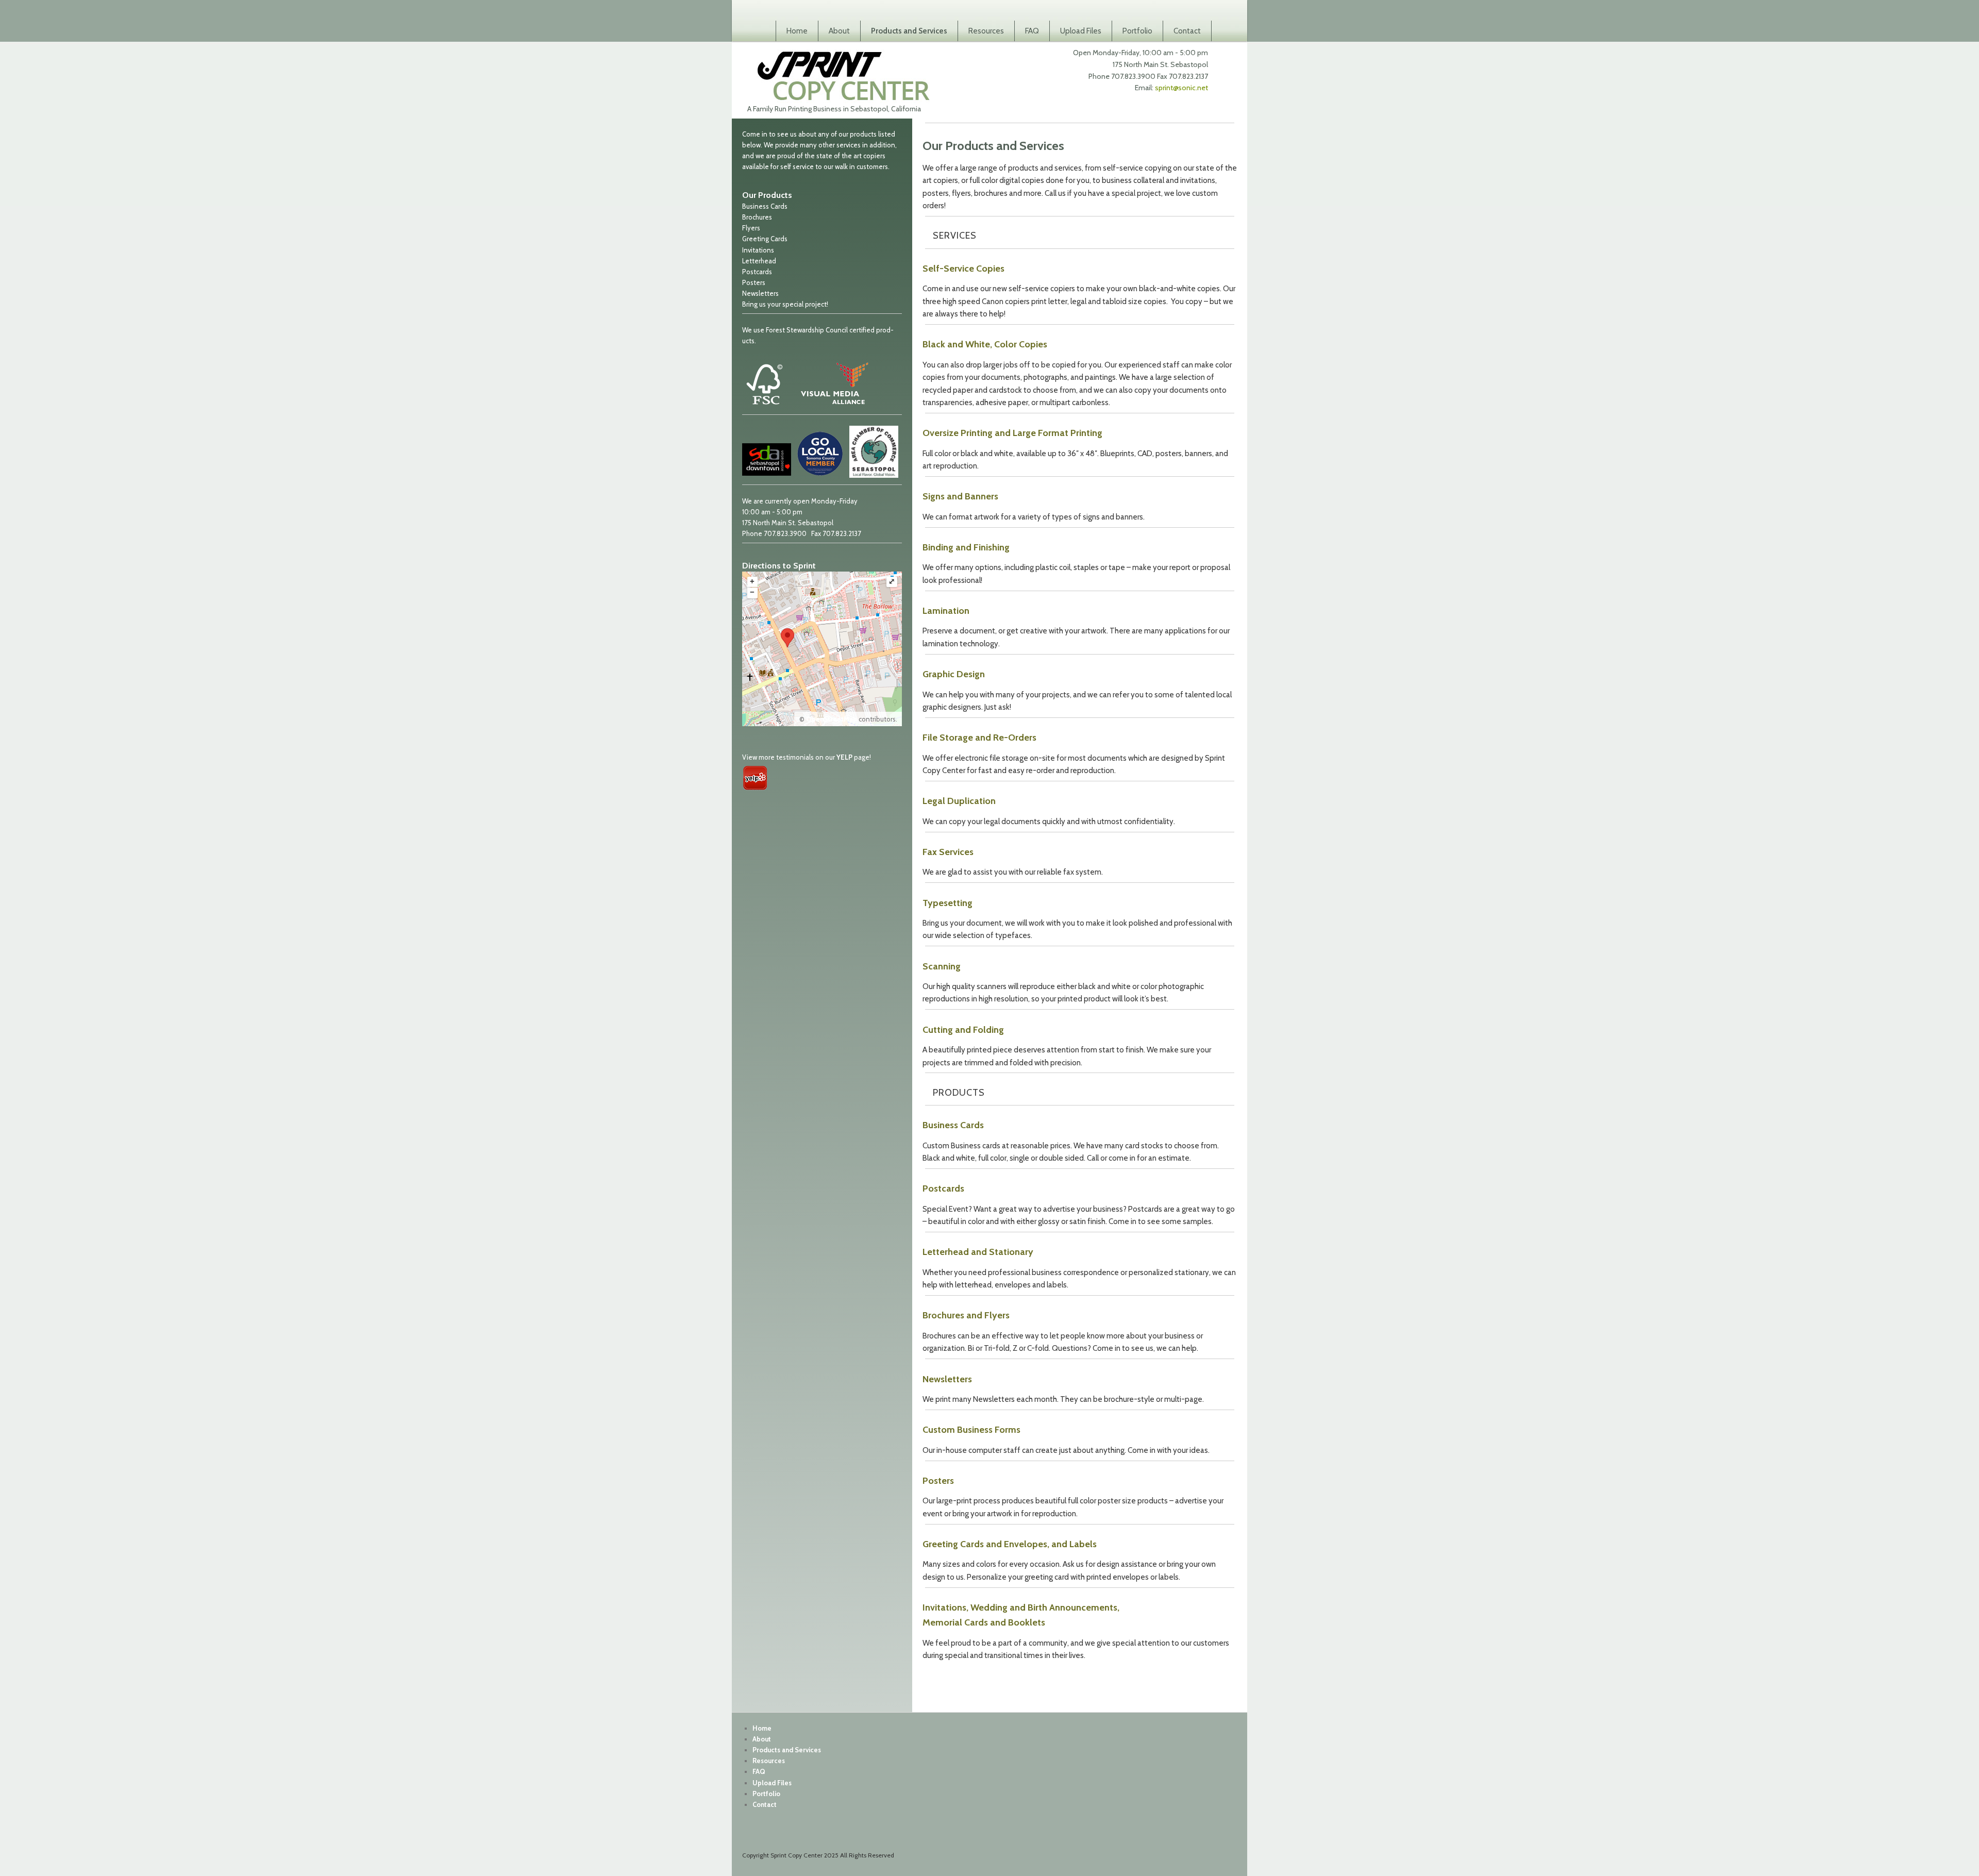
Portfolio (1137, 31)
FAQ (1032, 31)
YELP (844, 757)
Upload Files (1081, 31)
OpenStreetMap (832, 719)
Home (797, 31)
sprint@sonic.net (1181, 88)
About (839, 31)
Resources (986, 31)
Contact (1187, 31)
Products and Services (909, 31)
